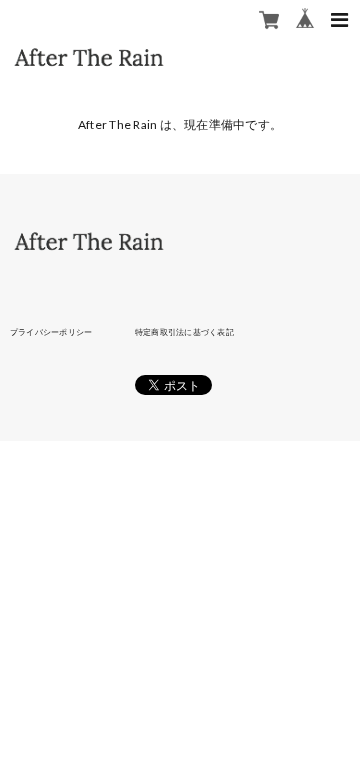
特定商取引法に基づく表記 (184, 332)
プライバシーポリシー (51, 332)
